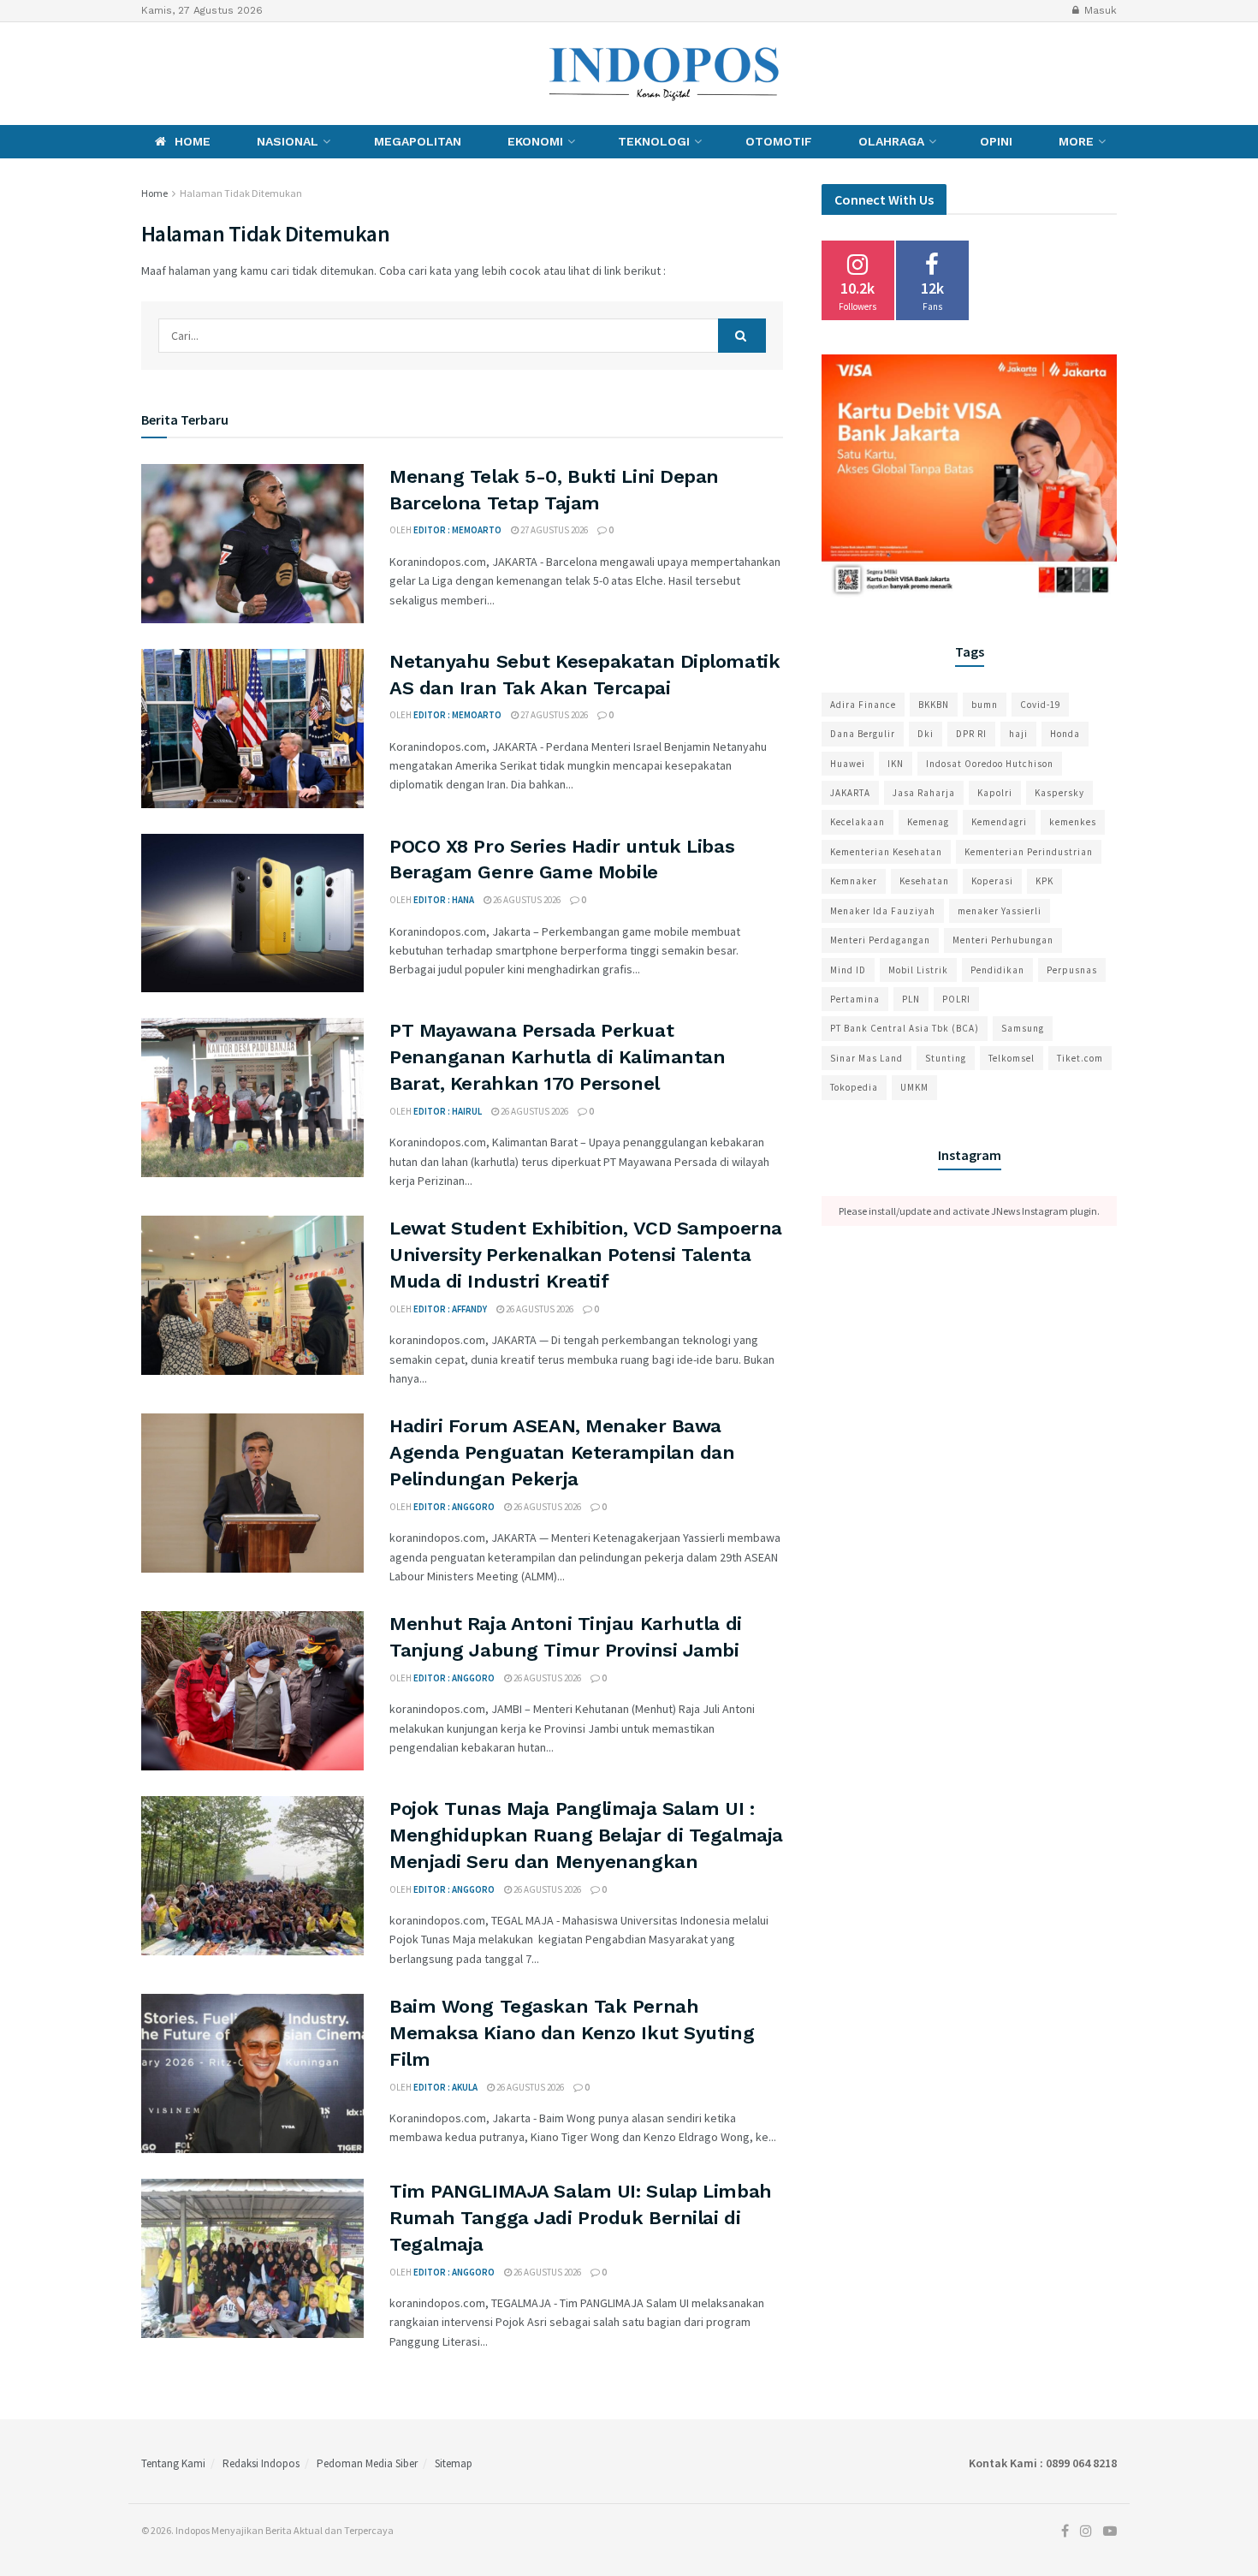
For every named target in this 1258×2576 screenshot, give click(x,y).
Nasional (288, 141)
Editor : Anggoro (454, 1507)
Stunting (946, 1058)
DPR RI (971, 734)
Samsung (1023, 1028)
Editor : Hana (444, 900)
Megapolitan (418, 141)
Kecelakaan (857, 822)
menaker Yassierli (1000, 911)
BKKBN (934, 705)
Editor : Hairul (448, 1111)
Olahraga (891, 141)
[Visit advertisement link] (969, 478)
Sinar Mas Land (866, 1058)
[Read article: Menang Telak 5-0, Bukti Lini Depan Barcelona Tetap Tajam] (252, 544)
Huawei (848, 764)
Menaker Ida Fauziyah (883, 911)
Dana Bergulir (863, 734)
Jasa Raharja (924, 793)
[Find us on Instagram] (173, 73)
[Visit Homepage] (665, 74)
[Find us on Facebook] (145, 73)
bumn (985, 705)
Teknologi (654, 141)
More (1076, 141)
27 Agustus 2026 (553, 530)
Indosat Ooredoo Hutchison (990, 764)
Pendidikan (997, 970)
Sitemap (454, 2463)
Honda (1065, 734)
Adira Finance (863, 705)
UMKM (914, 1087)
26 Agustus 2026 (526, 900)
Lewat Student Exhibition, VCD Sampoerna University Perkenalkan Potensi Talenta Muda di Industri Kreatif (586, 1255)
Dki (926, 734)
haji (1018, 734)
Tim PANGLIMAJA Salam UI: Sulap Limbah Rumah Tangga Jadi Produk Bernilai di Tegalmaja (581, 2218)
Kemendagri (999, 822)
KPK (1044, 881)
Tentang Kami (173, 2463)
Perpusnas (1072, 970)
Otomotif (779, 141)
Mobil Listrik (918, 970)
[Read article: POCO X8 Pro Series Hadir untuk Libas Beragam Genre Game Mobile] (252, 913)
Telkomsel (1012, 1058)
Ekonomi (535, 141)
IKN (896, 764)
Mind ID (848, 970)
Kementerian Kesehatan (886, 852)
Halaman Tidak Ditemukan (241, 193)
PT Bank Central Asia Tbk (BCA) (905, 1028)
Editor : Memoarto (457, 530)
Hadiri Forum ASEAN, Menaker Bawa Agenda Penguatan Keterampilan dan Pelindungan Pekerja (562, 1452)
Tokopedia (854, 1087)
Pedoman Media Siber (367, 2463)
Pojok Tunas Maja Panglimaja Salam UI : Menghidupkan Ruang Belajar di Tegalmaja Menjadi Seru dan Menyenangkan (586, 1835)
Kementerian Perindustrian (1029, 852)
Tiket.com (1080, 1058)
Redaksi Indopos (261, 2463)
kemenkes (1073, 822)
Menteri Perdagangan (880, 940)
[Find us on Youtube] (205, 73)
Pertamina (855, 999)
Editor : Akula (445, 2087)
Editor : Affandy (450, 1309)
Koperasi (992, 881)
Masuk (1099, 10)
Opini (996, 141)
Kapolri (995, 793)
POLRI (956, 999)
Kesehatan (924, 881)
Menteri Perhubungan (1003, 940)
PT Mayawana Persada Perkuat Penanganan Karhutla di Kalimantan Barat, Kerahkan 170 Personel (557, 1057)
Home (193, 141)
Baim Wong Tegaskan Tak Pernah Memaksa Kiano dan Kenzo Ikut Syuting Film (572, 2033)
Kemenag (928, 822)
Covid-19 (1040, 705)
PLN (911, 999)
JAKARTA (850, 793)
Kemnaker (854, 881)
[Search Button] (742, 336)
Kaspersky (1059, 793)
